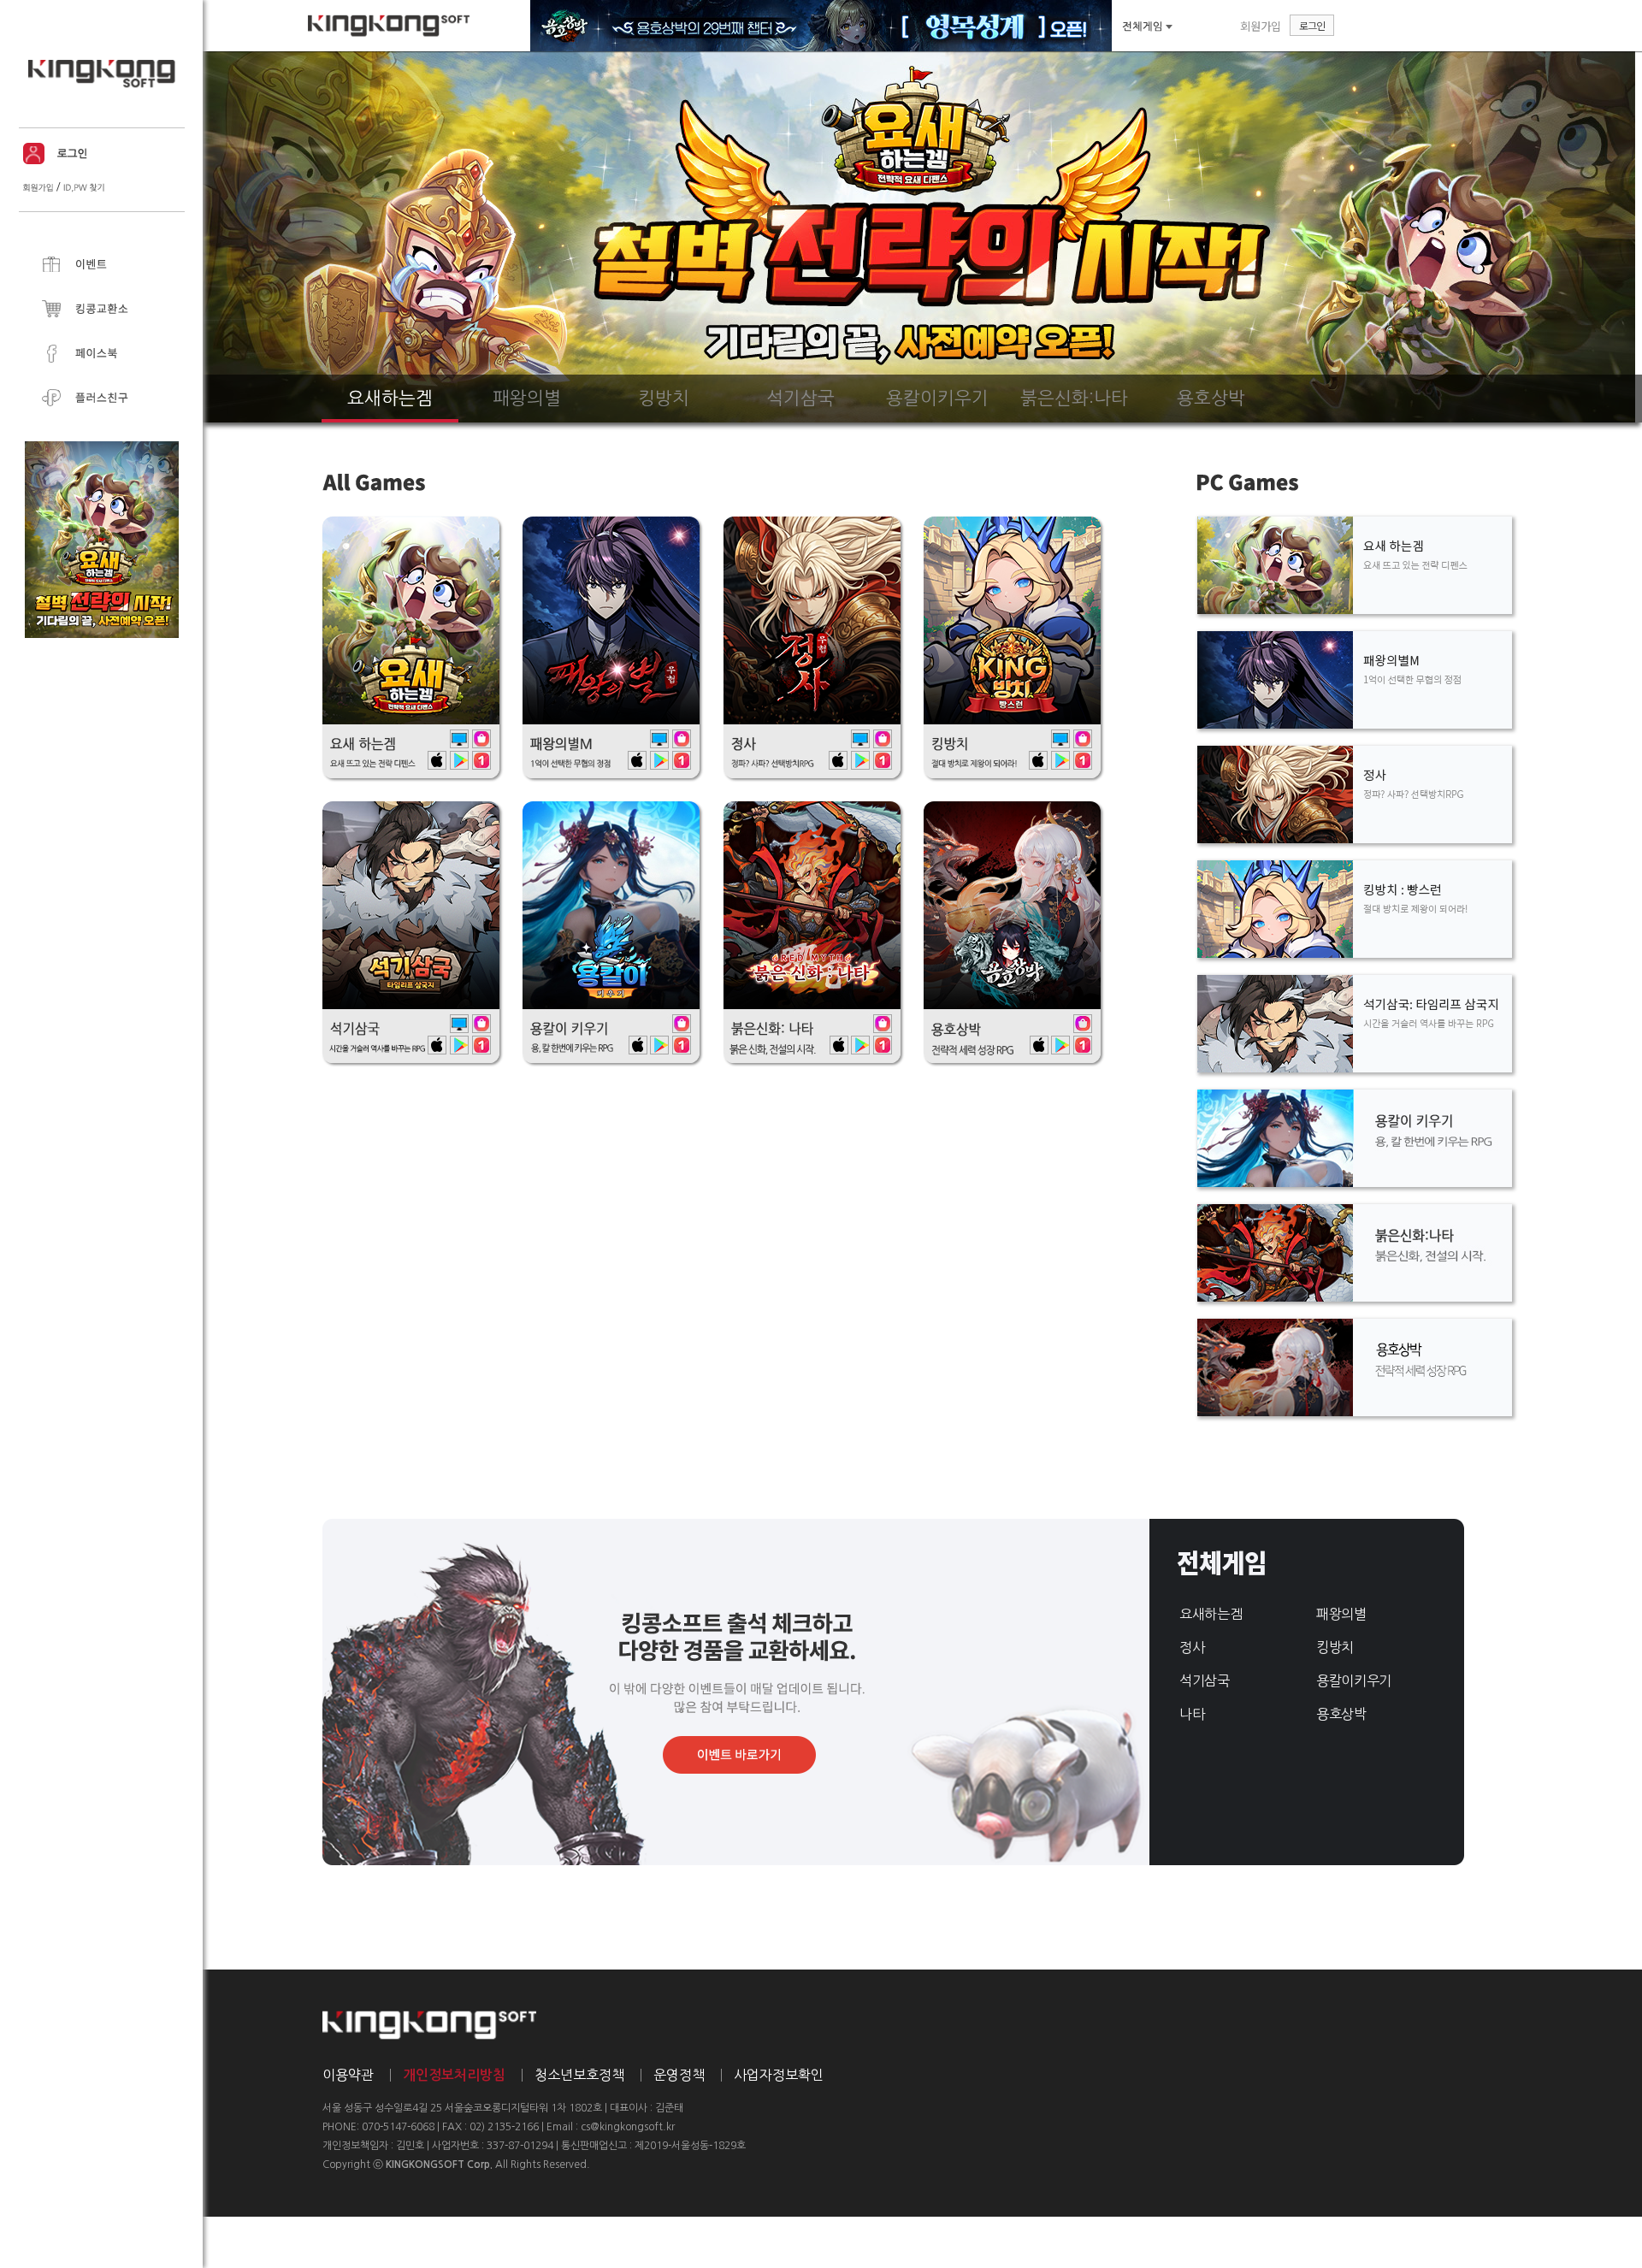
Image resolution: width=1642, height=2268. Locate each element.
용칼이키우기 (1354, 1680)
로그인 (1312, 25)
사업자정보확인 (779, 2075)
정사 (1192, 1647)
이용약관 (348, 2075)
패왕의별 (1341, 1614)
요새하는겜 (1211, 1614)
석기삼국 (1205, 1680)
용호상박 (1341, 1714)
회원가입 (1261, 26)
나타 (1192, 1714)
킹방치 (1335, 1647)
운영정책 (679, 2075)
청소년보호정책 (579, 2075)
